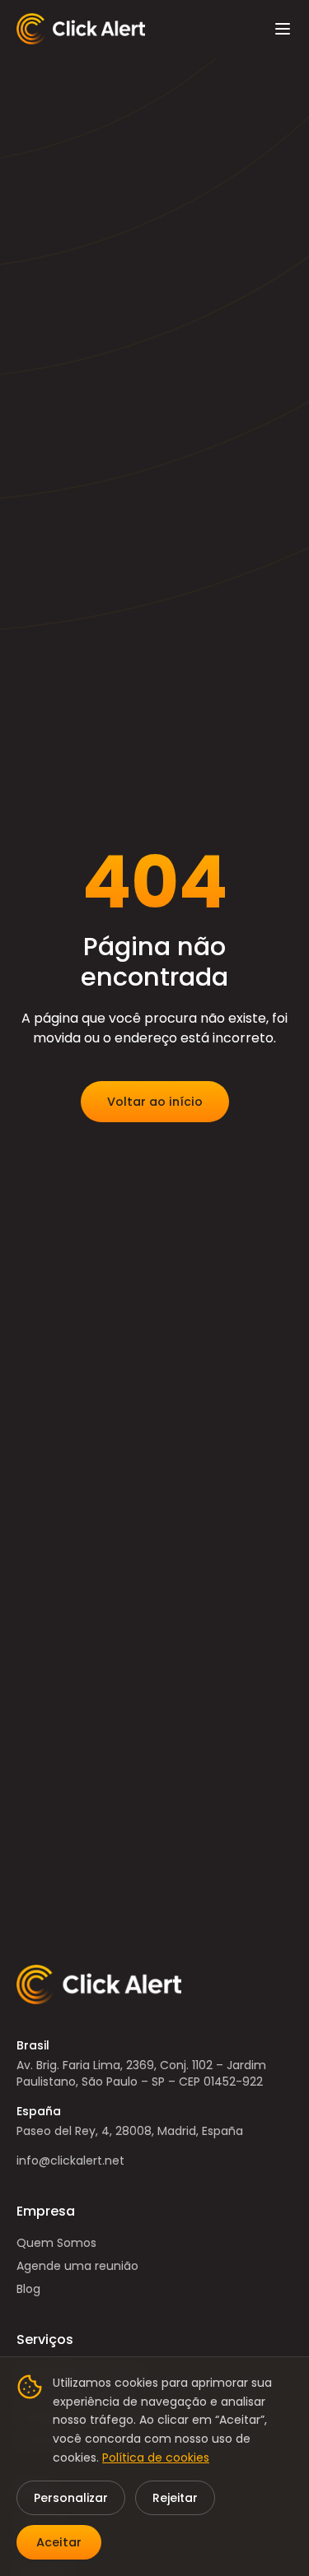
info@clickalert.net (70, 2161)
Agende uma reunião (77, 2266)
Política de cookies (156, 2458)
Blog (28, 2289)
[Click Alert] (81, 29)
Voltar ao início (155, 1102)
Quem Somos (56, 2243)
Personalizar (71, 2498)
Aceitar (59, 2542)
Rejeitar (175, 2498)
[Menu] (283, 29)
